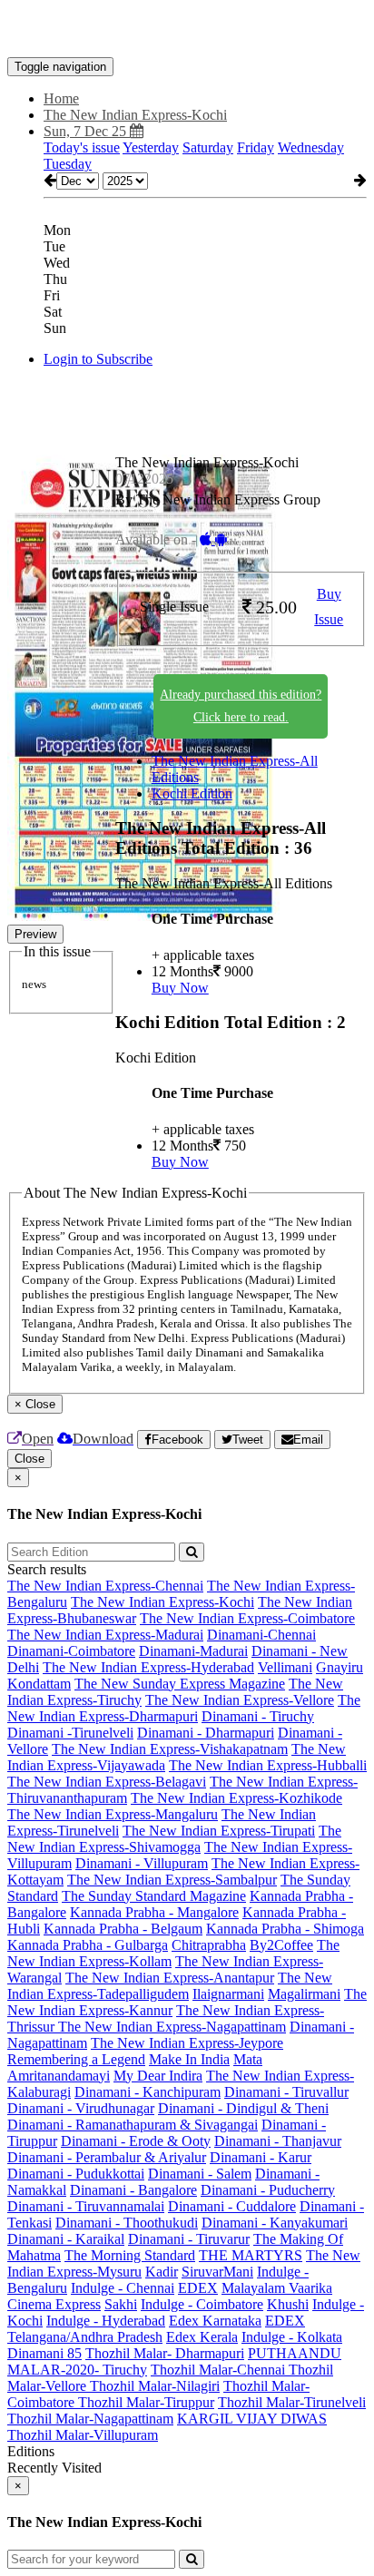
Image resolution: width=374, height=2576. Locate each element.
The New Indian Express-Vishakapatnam (170, 1749)
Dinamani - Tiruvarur (189, 2239)
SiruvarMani (217, 2272)
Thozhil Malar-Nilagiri (155, 2386)
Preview (35, 934)
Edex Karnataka (215, 2321)
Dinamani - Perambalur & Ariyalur (107, 2157)
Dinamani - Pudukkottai (76, 2174)
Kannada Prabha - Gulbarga (88, 1945)
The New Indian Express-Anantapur (170, 1978)
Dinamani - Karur (261, 2157)
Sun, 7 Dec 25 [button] (87, 131)
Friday (256, 147)
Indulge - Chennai (123, 2288)
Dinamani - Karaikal (66, 2239)
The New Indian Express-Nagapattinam (172, 2027)
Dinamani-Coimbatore (71, 1651)
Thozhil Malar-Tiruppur (146, 2402)
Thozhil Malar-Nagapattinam (90, 2419)
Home (61, 98)
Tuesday (68, 164)
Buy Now (180, 988)
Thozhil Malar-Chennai (220, 2370)
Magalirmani (304, 1994)
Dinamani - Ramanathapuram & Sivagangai (133, 2125)
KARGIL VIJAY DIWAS (252, 2419)
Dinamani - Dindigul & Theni (243, 2108)
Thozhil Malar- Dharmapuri (165, 2353)
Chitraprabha (209, 1945)
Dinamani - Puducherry (268, 2190)
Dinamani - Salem (200, 2174)
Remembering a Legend (76, 2059)
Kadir (162, 2272)
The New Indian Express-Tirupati (219, 1831)
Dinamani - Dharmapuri (206, 1733)
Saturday (208, 147)
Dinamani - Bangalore (133, 2190)
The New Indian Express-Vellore (240, 1700)
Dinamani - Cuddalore (232, 2206)
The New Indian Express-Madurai (105, 1635)
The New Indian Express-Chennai (105, 1586)
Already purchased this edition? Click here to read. (241, 706)
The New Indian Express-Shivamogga (174, 1839)
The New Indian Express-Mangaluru (113, 1814)
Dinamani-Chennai (261, 1635)
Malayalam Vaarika (277, 2288)
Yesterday (151, 147)
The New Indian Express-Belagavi (107, 1782)
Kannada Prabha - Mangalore (154, 1912)
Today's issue (82, 147)
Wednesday (311, 147)
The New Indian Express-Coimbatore (247, 1618)
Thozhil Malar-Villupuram (83, 2435)
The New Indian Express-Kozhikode (236, 1798)
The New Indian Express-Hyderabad (148, 1667)
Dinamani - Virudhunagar (81, 2108)
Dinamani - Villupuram (142, 1863)
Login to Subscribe (98, 359)
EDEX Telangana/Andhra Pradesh (156, 2329)
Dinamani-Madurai (193, 1651)
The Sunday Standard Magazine (154, 1896)
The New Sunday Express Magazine (180, 1684)
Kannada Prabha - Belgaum (123, 1929)
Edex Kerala (202, 2337)
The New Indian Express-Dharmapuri (184, 1708)
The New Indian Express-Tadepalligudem (170, 1986)
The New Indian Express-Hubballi (268, 1765)
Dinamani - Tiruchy (258, 1716)
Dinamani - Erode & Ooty (136, 2141)
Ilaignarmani (228, 1994)
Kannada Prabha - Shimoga (285, 1929)
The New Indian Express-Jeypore (187, 2043)
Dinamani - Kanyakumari (275, 2223)
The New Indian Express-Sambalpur (172, 1880)
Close (30, 1459)
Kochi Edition (192, 793)
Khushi (288, 2304)
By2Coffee (281, 1945)
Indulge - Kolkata (292, 2337)
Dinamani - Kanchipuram (148, 2092)
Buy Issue (329, 607)
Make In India (189, 2059)
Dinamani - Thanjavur (278, 2141)
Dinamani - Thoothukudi (127, 2223)
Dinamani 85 (44, 2353)
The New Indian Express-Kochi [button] (135, 115)
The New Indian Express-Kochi (162, 1602)
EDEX (198, 2288)
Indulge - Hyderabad (106, 2321)
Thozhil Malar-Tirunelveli (292, 2402)
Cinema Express (54, 2304)
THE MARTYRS (251, 2255)
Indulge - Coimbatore (202, 2304)
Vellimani (285, 1667)
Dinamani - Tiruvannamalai (86, 2206)
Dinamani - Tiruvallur (286, 2092)
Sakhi (121, 2304)
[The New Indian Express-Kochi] (187, 30)
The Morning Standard (130, 2255)
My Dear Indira (158, 2076)
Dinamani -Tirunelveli (70, 1733)
